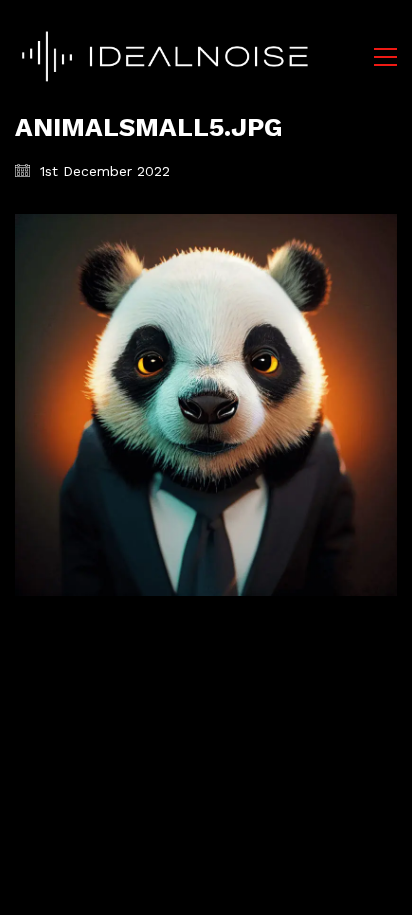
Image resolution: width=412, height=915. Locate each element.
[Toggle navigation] (385, 57)
